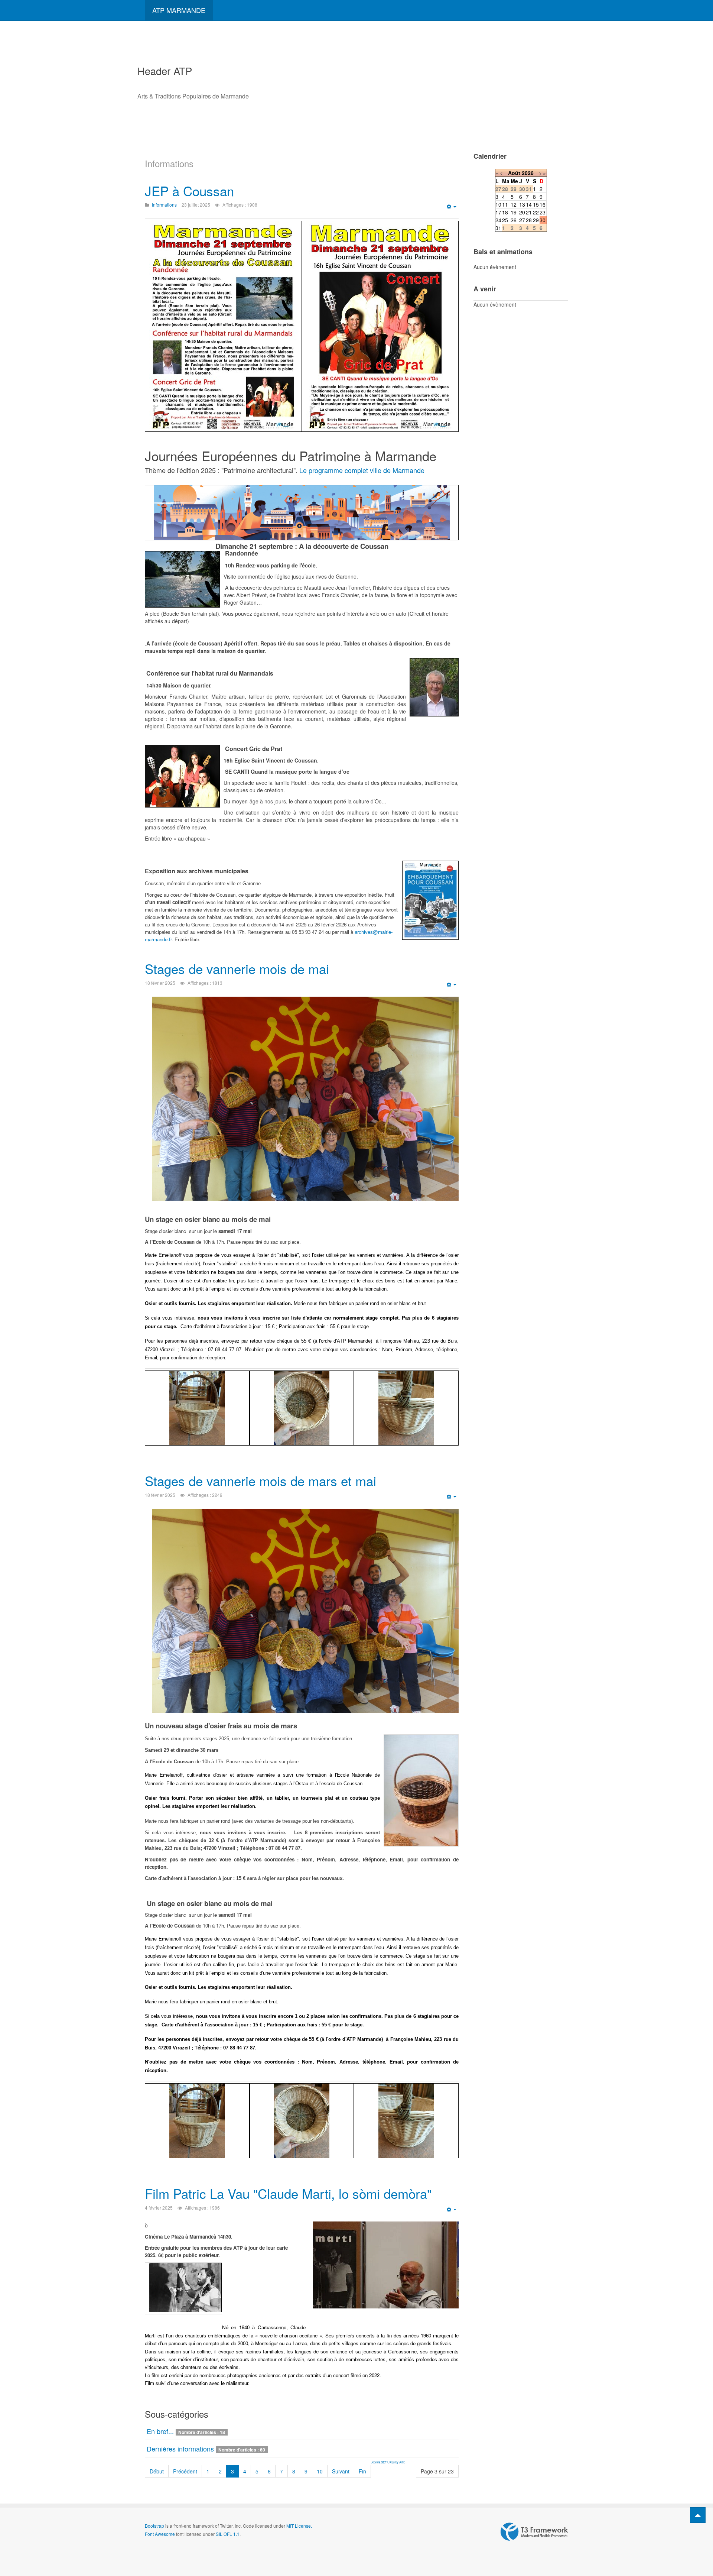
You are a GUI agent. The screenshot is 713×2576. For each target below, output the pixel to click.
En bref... (160, 2431)
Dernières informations (180, 2449)
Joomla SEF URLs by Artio (388, 2462)
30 (543, 220)
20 (522, 212)
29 (536, 220)
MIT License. (299, 2526)
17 (498, 212)
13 (522, 204)
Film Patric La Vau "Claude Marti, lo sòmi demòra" (288, 2193)
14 (529, 204)
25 (505, 220)
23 (543, 212)
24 (498, 220)
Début (157, 2471)
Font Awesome (160, 2534)
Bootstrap (154, 2526)
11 (505, 204)
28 (529, 220)
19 (514, 212)
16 (543, 204)
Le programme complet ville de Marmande (362, 470)
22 (536, 212)
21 (529, 212)
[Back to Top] (698, 2515)
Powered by (534, 2532)
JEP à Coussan (189, 191)
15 (536, 204)
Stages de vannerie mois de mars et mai (261, 1480)
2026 (528, 173)
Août (514, 173)
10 (320, 2471)
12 (514, 204)
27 (522, 220)
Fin (362, 2471)
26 (514, 220)
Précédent (185, 2471)
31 (498, 228)
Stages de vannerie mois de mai (237, 968)
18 (505, 212)
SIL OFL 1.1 (228, 2534)
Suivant (341, 2471)
